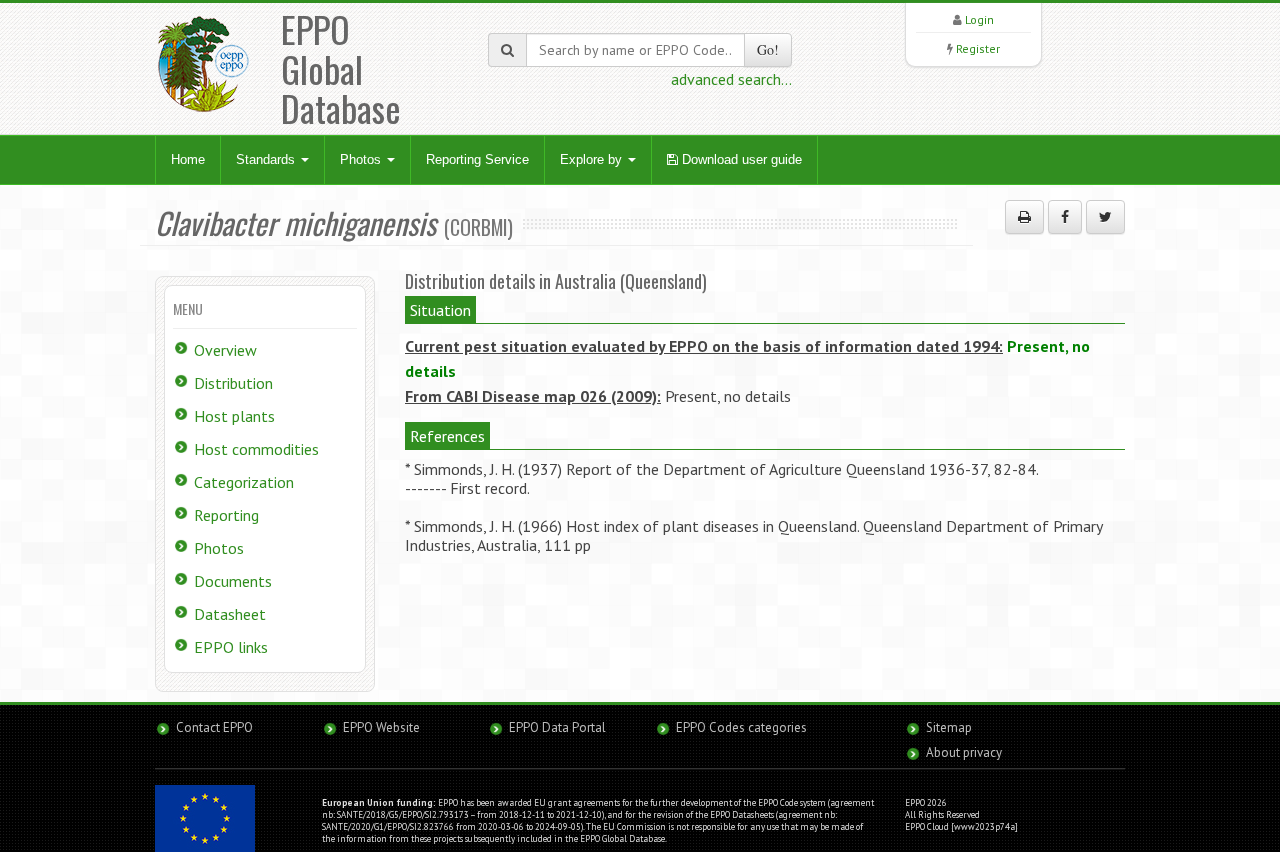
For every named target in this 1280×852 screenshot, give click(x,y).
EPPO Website (381, 727)
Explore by (593, 159)
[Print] (1024, 217)
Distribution (233, 383)
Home (188, 159)
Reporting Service (477, 159)
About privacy (964, 752)
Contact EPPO (214, 727)
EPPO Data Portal (557, 727)
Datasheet (230, 614)
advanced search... (731, 79)
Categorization (244, 482)
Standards (267, 159)
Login (979, 19)
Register (978, 48)
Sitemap (949, 727)
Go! (768, 49)
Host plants (234, 416)
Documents (233, 581)
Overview (225, 350)
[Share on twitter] (1105, 217)
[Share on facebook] (1065, 217)
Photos (362, 159)
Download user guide (740, 159)
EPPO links (231, 647)
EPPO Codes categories (741, 727)
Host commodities (256, 449)
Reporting (226, 515)
